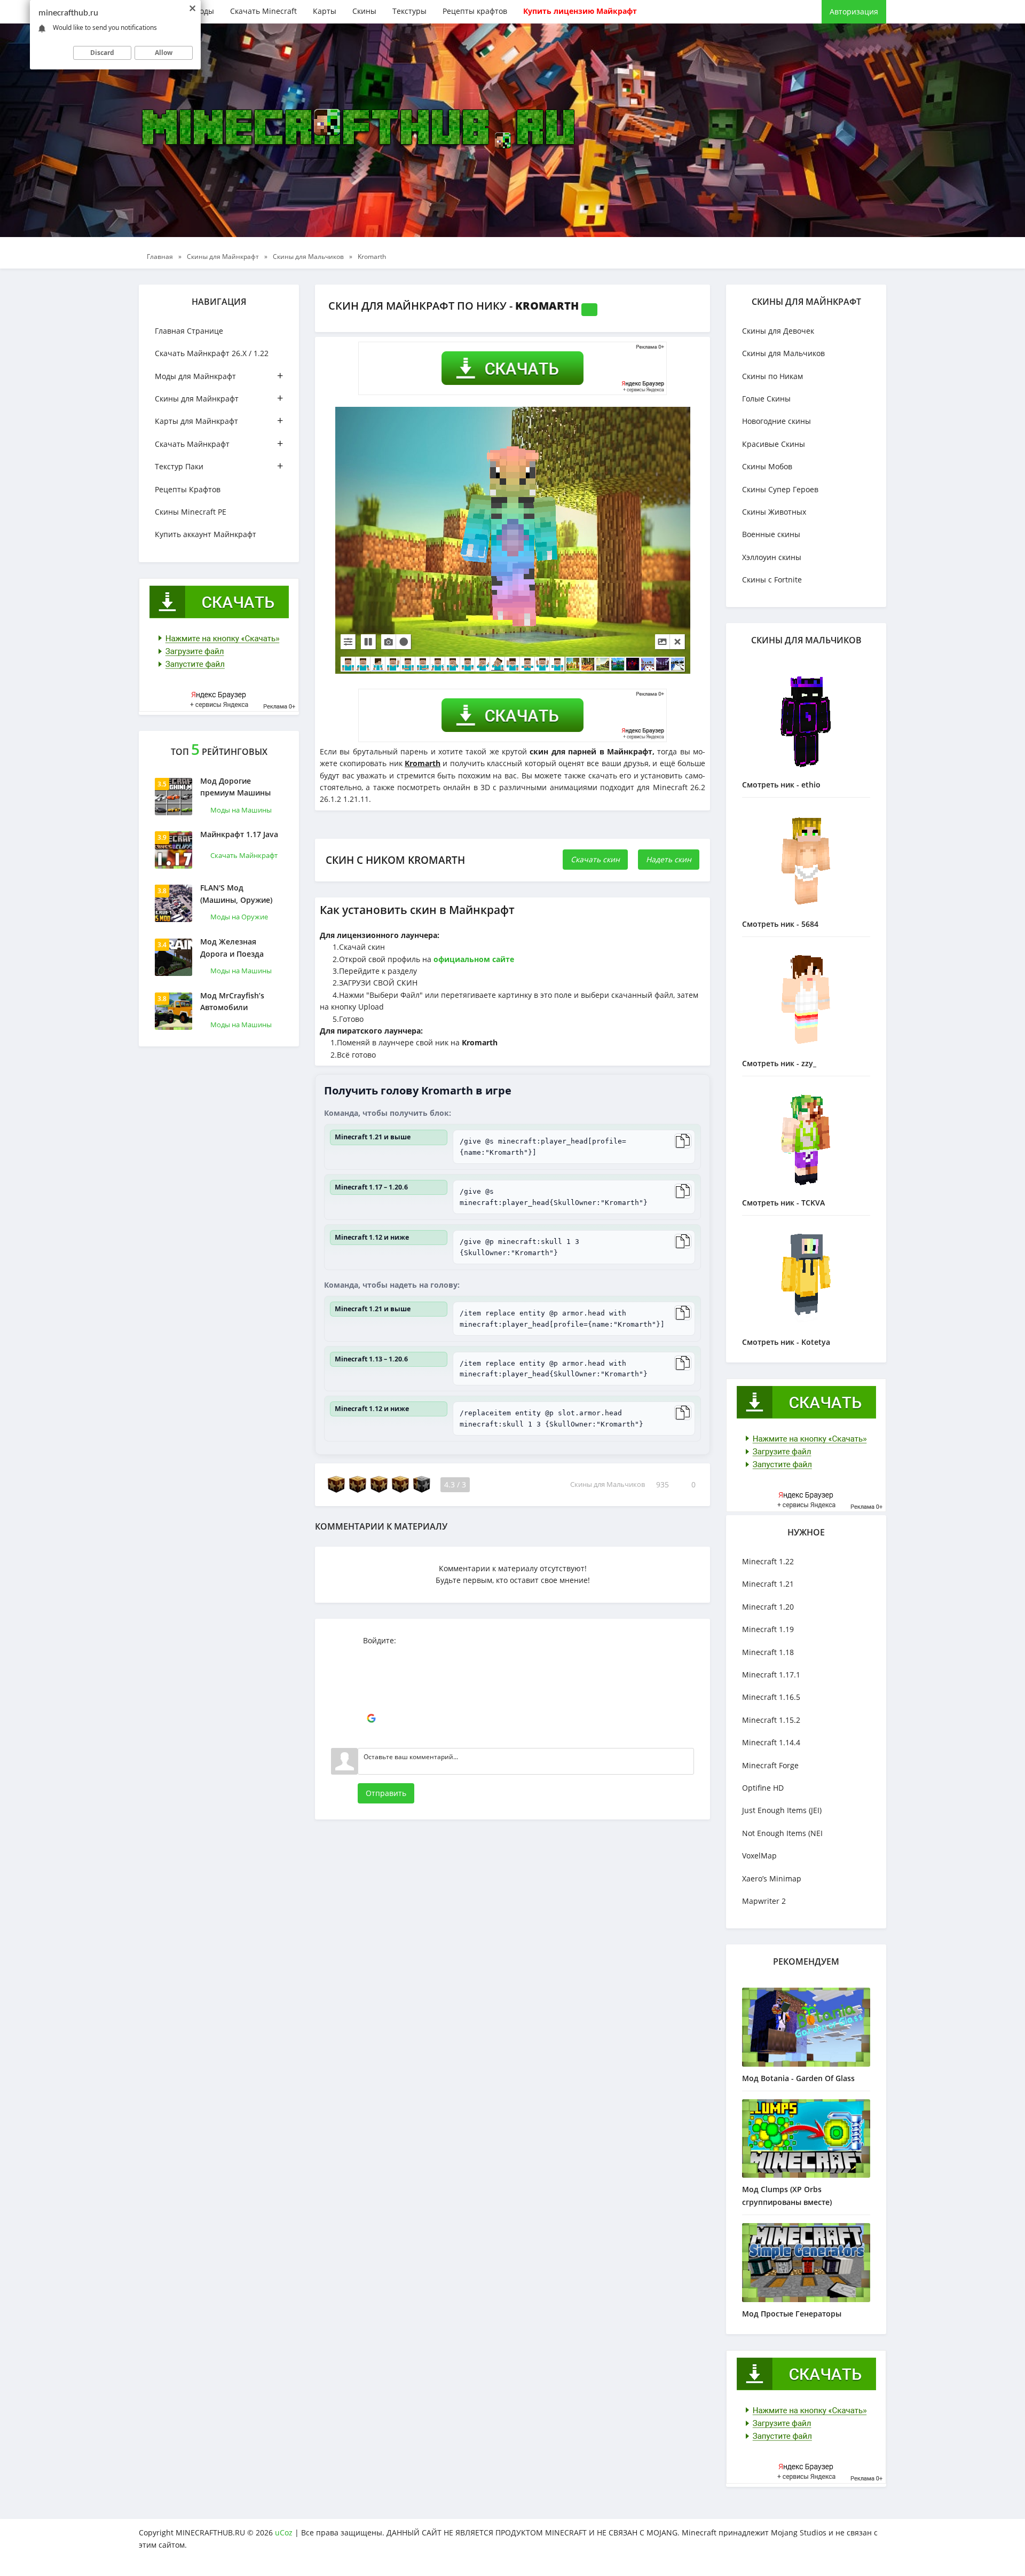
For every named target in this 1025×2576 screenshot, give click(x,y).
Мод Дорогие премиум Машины (235, 787)
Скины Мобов (767, 466)
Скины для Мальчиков (608, 1485)
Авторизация (854, 11)
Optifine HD (763, 1788)
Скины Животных (774, 512)
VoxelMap (759, 1856)
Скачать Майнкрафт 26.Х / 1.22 (212, 353)
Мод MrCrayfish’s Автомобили (232, 1001)
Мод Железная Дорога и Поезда (232, 947)
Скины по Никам (772, 376)
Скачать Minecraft (263, 11)
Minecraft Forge (770, 1765)
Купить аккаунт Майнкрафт (206, 534)
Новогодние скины (776, 421)
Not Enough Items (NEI (782, 1833)
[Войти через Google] (371, 1719)
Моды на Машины (241, 810)
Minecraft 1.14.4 (771, 1742)
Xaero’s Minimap (772, 1878)
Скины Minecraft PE (191, 512)
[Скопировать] (683, 1141)
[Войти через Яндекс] (371, 1703)
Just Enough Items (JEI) (782, 1810)
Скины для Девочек (778, 331)
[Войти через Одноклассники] (371, 1735)
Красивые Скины (774, 444)
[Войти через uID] (371, 1655)
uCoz (284, 2532)
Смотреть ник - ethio (781, 785)
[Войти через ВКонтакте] (371, 1671)
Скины (364, 11)
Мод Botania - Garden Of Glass (798, 2078)
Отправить (386, 1793)
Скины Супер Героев (780, 489)
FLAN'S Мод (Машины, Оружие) (236, 893)
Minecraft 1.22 (768, 1561)
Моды (203, 11)
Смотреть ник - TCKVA (783, 1203)
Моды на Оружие (239, 917)
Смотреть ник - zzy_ (779, 1063)
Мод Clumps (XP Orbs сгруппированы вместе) (787, 2196)
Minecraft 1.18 (768, 1652)
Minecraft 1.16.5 (771, 1697)
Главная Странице (189, 331)
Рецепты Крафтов (188, 489)
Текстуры (409, 11)
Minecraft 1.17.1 (771, 1675)
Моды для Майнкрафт (219, 376)
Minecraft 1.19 (768, 1629)
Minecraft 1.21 (768, 1584)
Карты (325, 11)
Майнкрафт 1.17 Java (239, 834)
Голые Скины (766, 399)
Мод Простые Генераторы (792, 2314)
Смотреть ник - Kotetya (786, 1342)
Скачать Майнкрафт (219, 443)
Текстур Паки (219, 466)
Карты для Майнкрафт (219, 420)
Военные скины (771, 534)
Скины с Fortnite (772, 580)
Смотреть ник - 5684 (780, 924)
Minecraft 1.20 (768, 1607)
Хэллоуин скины (772, 557)
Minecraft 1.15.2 (771, 1720)
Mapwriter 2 (764, 1901)
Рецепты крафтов (475, 11)
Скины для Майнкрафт (219, 398)
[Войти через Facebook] (371, 1687)
